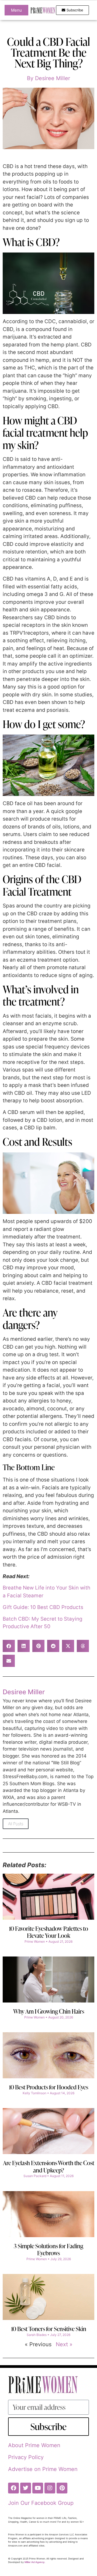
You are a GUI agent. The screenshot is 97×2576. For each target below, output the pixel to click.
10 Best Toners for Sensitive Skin (49, 2329)
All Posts (16, 1824)
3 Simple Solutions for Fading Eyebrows (48, 2249)
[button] (9, 1646)
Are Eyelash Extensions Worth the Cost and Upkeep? (49, 2166)
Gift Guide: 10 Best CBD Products (43, 1607)
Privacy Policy (26, 2457)
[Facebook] (13, 2488)
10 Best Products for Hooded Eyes (48, 2087)
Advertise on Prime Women (43, 2469)
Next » (64, 2344)
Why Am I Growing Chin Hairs (49, 2011)
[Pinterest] (62, 2488)
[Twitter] (26, 2488)
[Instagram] (50, 2488)
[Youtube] (38, 2488)
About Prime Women (34, 2445)
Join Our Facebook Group (41, 2503)
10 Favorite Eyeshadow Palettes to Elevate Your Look (48, 1932)
